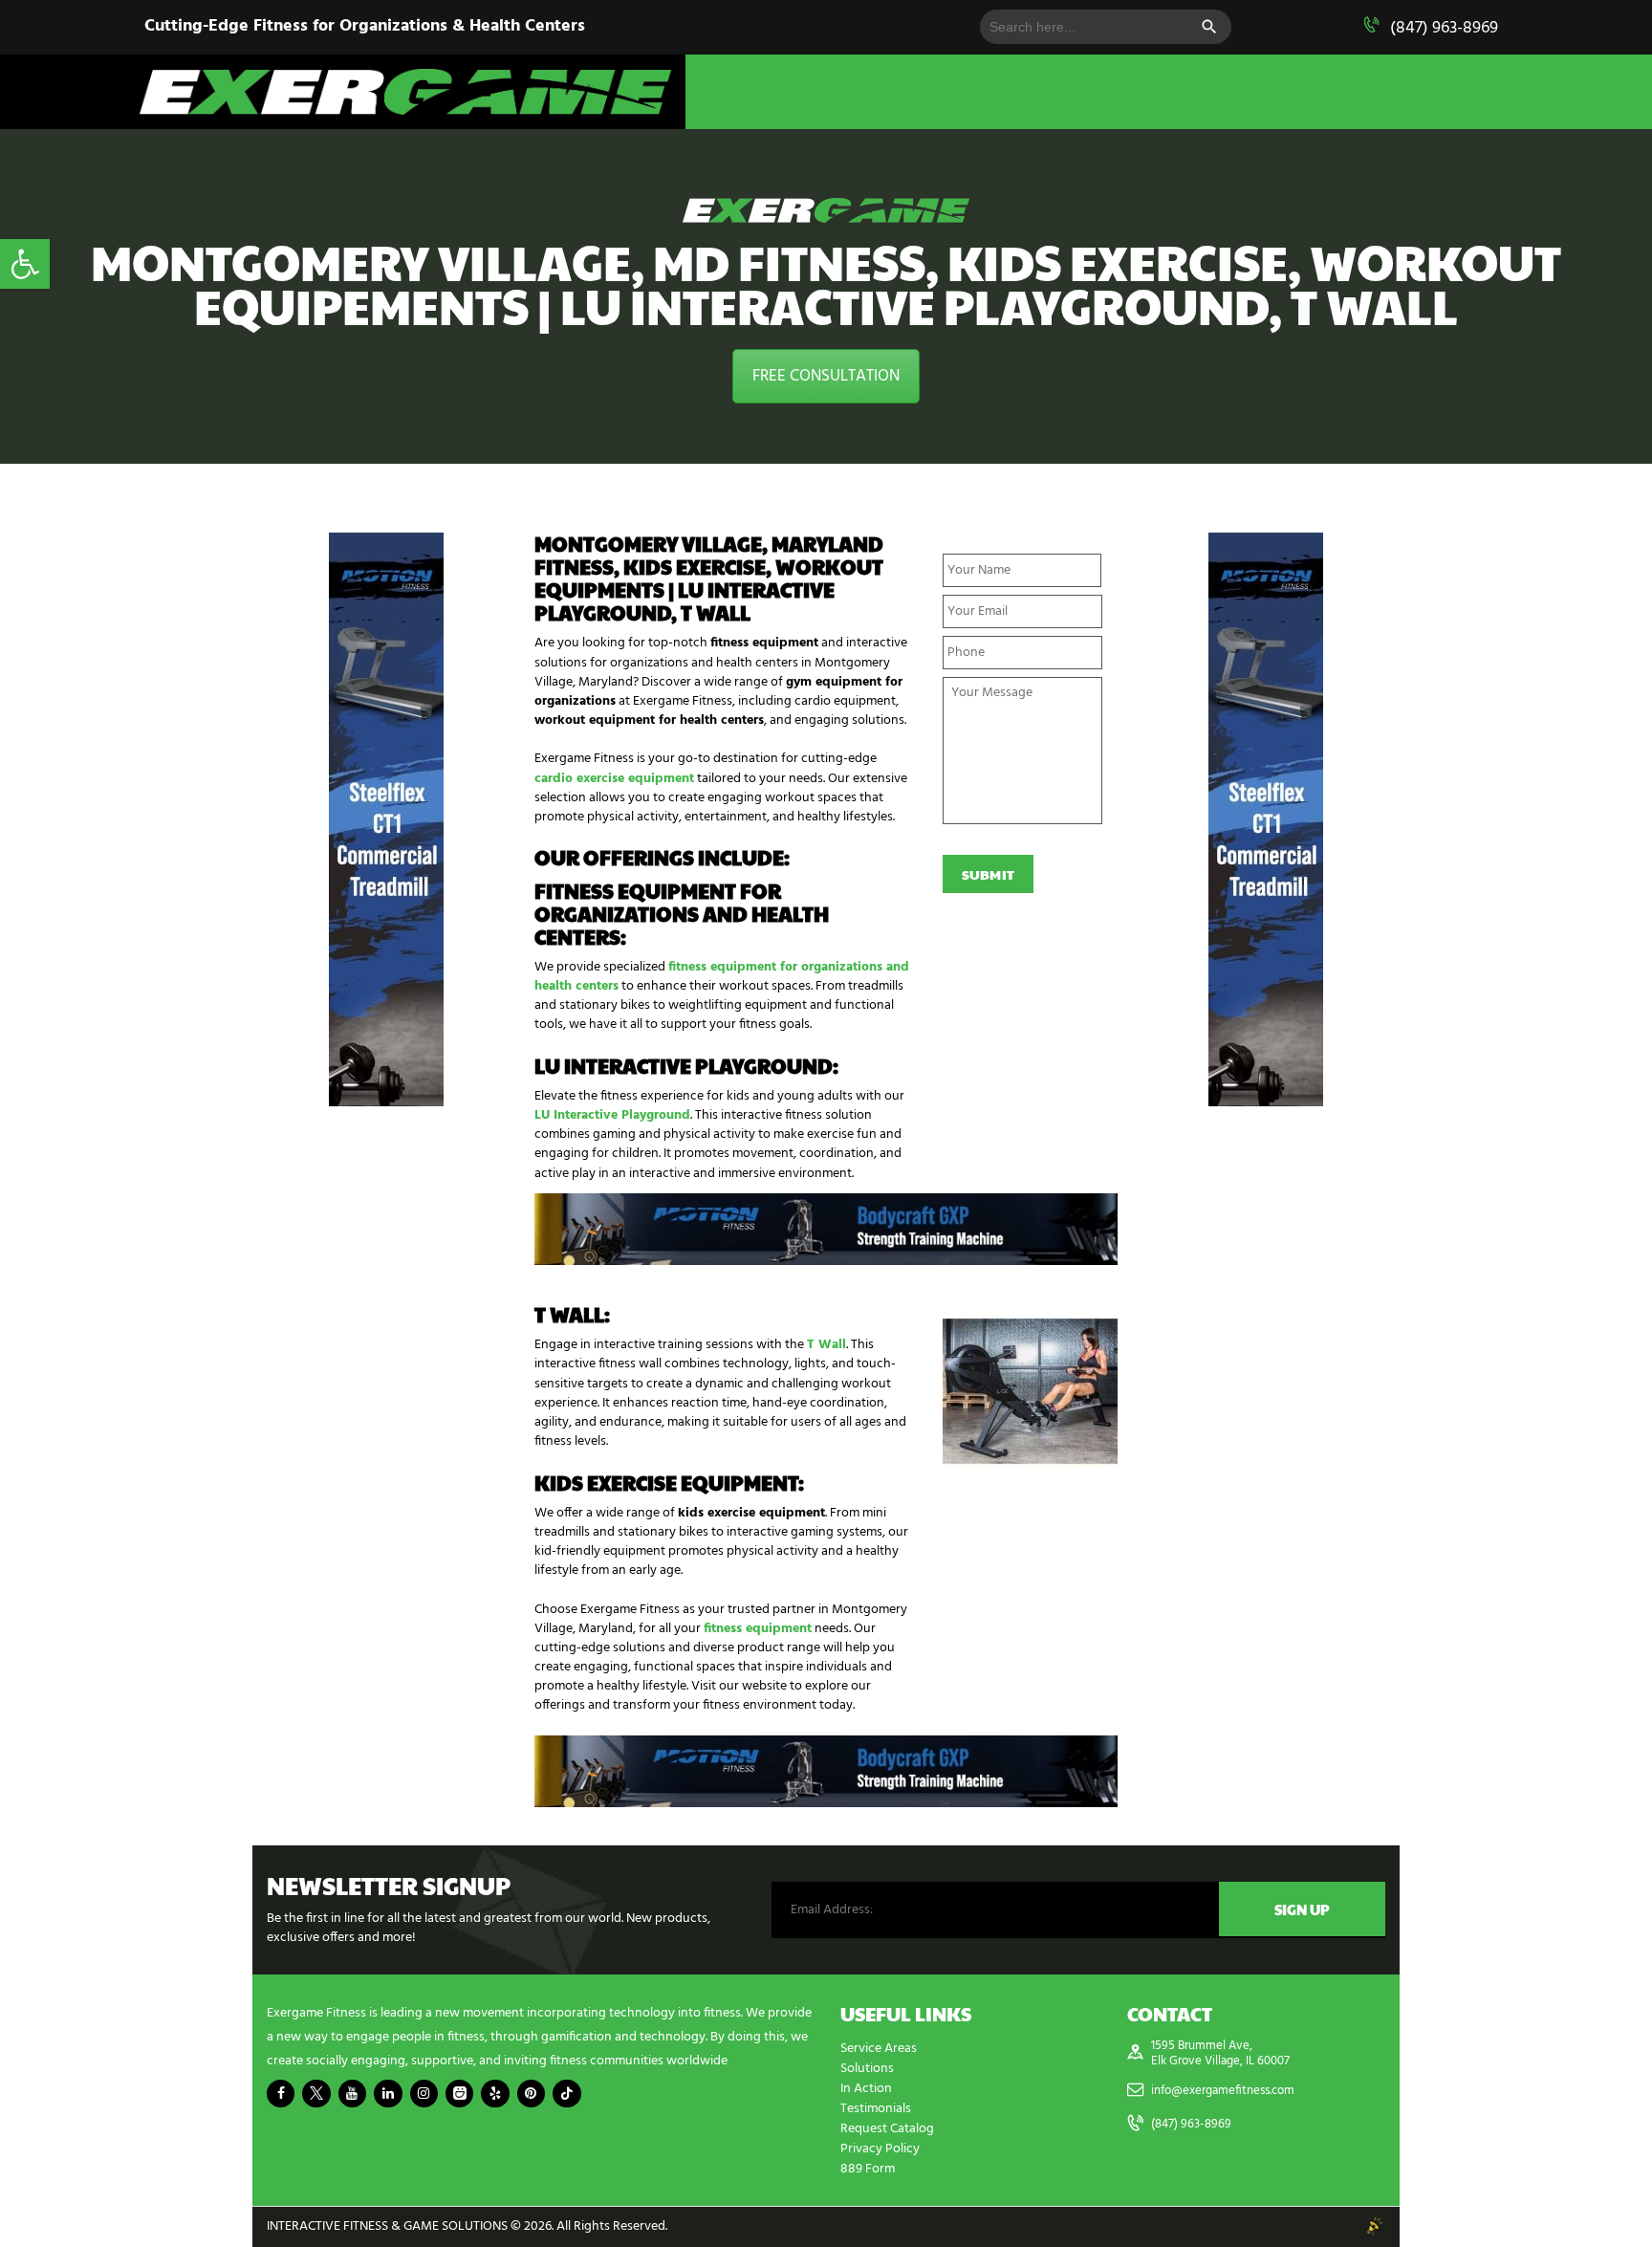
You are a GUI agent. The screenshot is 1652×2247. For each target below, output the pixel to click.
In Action (866, 2089)
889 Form (868, 2169)
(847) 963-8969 (1444, 28)
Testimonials (876, 2109)
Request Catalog (887, 2129)
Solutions (867, 2069)
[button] (25, 264)
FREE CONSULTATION (826, 376)
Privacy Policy (880, 2149)
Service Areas (879, 2049)
